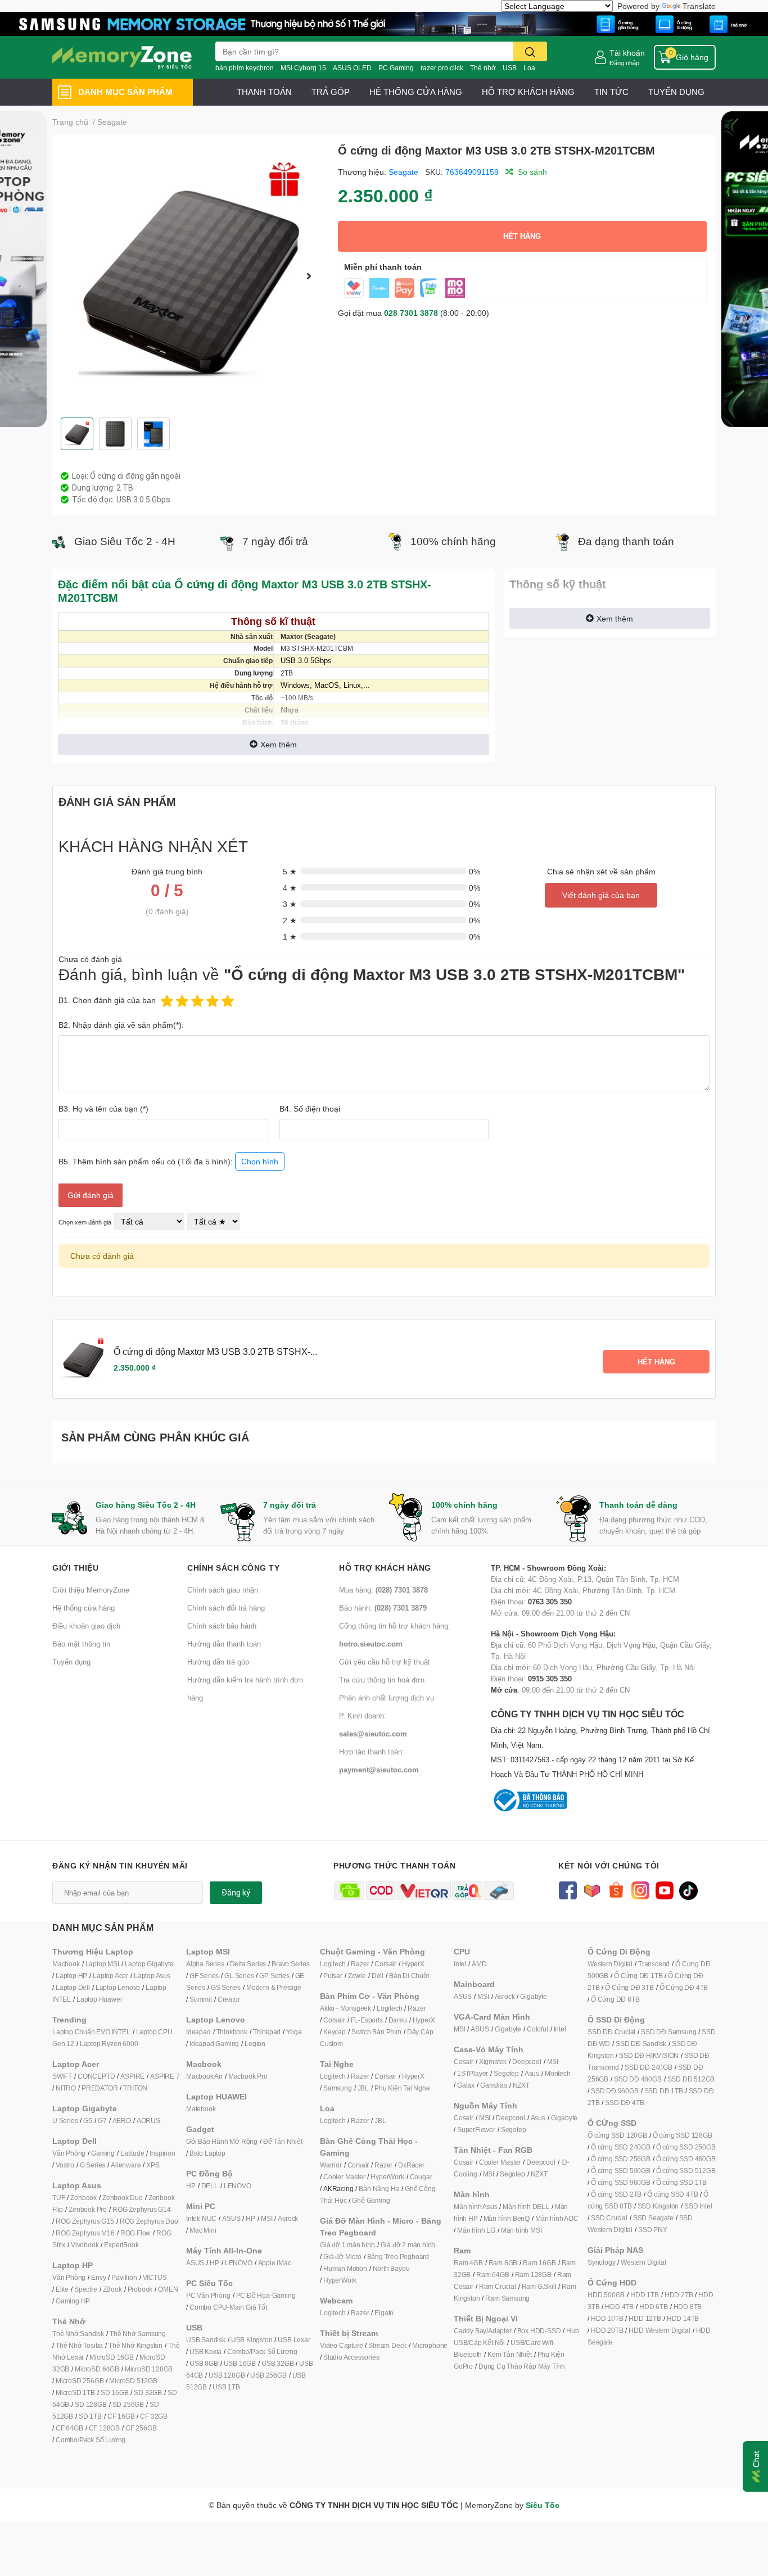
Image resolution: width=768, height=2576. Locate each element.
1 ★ (290, 936)
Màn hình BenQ (507, 2218)
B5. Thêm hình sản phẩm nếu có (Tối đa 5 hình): (168, 1161)
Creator (229, 1999)
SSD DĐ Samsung (668, 2032)
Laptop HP (71, 1976)
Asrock (288, 2218)
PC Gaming (396, 68)
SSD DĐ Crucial (611, 2032)
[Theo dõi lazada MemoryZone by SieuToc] (592, 1890)
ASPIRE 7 (165, 2076)
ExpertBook (121, 2245)
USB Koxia (205, 2351)
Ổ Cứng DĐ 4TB (684, 1987)
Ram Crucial (498, 2286)
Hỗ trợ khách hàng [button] (385, 1568)
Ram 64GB (493, 2275)
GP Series (274, 1976)
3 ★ (290, 904)
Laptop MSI (102, 1964)
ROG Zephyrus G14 (142, 2209)
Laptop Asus (152, 1976)
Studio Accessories (351, 2357)
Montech (558, 2073)
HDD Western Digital (659, 2330)
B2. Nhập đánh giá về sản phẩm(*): (121, 1025)
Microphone (430, 2345)
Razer (360, 1964)
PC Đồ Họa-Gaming (266, 2295)
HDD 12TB (645, 2318)
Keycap (335, 2032)
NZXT (521, 2085)
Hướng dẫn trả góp (218, 1662)
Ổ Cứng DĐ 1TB (638, 1976)
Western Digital (610, 1964)
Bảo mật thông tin (81, 1644)
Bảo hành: (383, 1608)
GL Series (239, 1976)
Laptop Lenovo (118, 1987)
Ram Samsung (507, 2298)
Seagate (403, 172)
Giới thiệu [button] (75, 1568)
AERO (122, 2121)
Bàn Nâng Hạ (379, 2189)
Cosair (464, 2062)
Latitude (132, 2153)
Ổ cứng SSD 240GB (621, 2147)
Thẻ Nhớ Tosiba (79, 2345)
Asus (532, 2073)
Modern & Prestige (274, 1987)
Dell (378, 1976)
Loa (529, 68)
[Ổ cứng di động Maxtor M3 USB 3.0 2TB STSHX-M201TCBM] (191, 276)
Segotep (506, 2073)
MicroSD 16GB (112, 2357)
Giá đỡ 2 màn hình (408, 2245)
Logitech (333, 1964)
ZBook (112, 2289)
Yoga (294, 2032)
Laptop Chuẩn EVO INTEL (91, 2032)
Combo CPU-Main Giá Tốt (228, 2307)
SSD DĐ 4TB (624, 2103)
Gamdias (494, 2085)
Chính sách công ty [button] (233, 1568)
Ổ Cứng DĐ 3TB (629, 1987)
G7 (102, 2121)
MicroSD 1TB (75, 2393)
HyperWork (387, 2177)
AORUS (148, 2121)
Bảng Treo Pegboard (398, 2257)
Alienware (126, 2165)
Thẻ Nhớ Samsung (138, 2334)
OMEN (168, 2289)
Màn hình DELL (526, 2207)
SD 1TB (90, 2416)
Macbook (66, 1964)
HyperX (413, 1964)
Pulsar (333, 1976)
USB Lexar (294, 2340)
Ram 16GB (539, 2263)
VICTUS (155, 2277)
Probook (140, 2289)
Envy (98, 2277)
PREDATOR (100, 2088)
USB (510, 68)
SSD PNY (653, 2230)
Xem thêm (279, 744)
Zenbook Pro (88, 2209)
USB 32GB (277, 2363)
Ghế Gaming (371, 2200)
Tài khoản (627, 53)
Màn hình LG (476, 2230)
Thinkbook (232, 2032)
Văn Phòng (69, 2153)
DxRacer (411, 2165)
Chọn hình (260, 1161)
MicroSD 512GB (133, 2381)
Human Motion (345, 2268)
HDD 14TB (683, 2318)
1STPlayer (473, 2073)
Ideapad (198, 2032)
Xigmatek (493, 2062)
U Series (65, 2121)
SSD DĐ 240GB (649, 2067)
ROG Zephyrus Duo (149, 2221)
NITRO (66, 2088)
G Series (92, 2165)
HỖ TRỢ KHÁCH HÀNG (528, 92)
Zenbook (83, 2198)
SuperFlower (476, 2130)
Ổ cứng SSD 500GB (621, 2171)
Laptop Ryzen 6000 (109, 2044)
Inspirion (162, 2153)
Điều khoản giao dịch (86, 1626)
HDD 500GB (606, 2295)
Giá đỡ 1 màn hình (347, 2245)
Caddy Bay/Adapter (483, 2331)
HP (191, 2186)
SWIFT (62, 2076)
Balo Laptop (207, 2153)
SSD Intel (698, 2206)
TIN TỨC (611, 92)
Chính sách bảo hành (222, 1626)
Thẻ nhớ (483, 68)
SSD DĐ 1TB (664, 2091)
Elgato (384, 2313)
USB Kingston (252, 2340)
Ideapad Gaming (214, 2044)
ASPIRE (132, 2076)
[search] (530, 51)
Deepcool (527, 2062)
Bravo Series (291, 1964)
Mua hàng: (383, 1590)
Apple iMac (275, 2263)
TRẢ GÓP (331, 92)
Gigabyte (533, 1996)
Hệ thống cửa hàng (83, 1608)
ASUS (231, 2218)
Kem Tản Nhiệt (509, 2354)
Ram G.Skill (539, 2286)
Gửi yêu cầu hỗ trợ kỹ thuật (385, 1662)
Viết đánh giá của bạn (601, 895)
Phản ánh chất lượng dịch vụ (387, 1698)
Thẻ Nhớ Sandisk (78, 2334)
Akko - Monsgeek (345, 2008)
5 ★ (290, 871)
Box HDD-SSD (539, 2331)
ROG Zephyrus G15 (85, 2221)
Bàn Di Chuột (409, 1976)
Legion (255, 2044)
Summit (201, 1999)
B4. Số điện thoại (310, 1108)
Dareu (398, 2020)
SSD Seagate (653, 2218)
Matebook (201, 2109)
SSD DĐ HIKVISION (649, 2055)
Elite (62, 2289)
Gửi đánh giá (91, 1195)
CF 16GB (121, 2416)
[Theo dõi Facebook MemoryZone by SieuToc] (568, 1890)
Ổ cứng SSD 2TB (616, 2194)
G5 (88, 2121)
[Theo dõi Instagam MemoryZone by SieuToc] (640, 1890)
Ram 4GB (468, 2263)
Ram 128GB (533, 2275)
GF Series (204, 1976)
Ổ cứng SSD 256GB (621, 2159)
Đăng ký (236, 1893)
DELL (210, 2186)
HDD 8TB (688, 2307)
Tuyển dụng (71, 1662)
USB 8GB (204, 2363)
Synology (601, 2262)
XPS (153, 2165)
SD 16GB (115, 2393)
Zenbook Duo (123, 2198)
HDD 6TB (654, 2307)
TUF (58, 2198)
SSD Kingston (658, 2206)
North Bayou (391, 2268)
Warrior (331, 2165)
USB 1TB (226, 2387)
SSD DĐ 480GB (638, 2079)
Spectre (86, 2289)
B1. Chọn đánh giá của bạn (107, 1000)
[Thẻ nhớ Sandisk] (384, 23)
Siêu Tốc (543, 2505)
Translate (699, 6)
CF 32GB (154, 2416)
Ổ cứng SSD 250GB (686, 2147)
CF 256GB (141, 2428)
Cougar (421, 2177)
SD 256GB (128, 2404)
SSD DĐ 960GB (615, 2091)
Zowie (357, 1976)
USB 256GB (268, 2375)
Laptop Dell (73, 1987)
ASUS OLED (352, 68)
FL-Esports (367, 2020)
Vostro (65, 2165)
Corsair (385, 1964)
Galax (466, 2085)
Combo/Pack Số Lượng (91, 2440)
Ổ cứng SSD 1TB (681, 2182)
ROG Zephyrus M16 (85, 2233)
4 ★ (290, 888)
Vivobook (85, 2245)
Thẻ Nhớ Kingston (135, 2345)
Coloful (537, 2029)
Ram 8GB (503, 2263)
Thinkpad (267, 2032)
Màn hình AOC (557, 2218)
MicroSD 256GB (80, 2381)
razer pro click (442, 68)
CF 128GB (104, 2428)
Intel (460, 1964)
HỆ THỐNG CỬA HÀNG (416, 92)
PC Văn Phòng (208, 2295)
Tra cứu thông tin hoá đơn (382, 1680)
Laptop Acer (110, 1976)
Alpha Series (205, 1964)
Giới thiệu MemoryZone (91, 1590)
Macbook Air (204, 2076)
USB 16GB (240, 2363)
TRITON (135, 2088)
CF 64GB (69, 2428)
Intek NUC (201, 2218)
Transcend (654, 1964)
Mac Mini (203, 2230)
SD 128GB (91, 2404)
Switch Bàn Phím (376, 2032)
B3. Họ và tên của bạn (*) (103, 1108)
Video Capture (341, 2345)
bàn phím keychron (245, 68)
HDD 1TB (645, 2295)
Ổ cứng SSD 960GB (621, 2182)
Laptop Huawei (99, 1999)
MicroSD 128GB (149, 2369)
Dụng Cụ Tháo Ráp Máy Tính (522, 2366)
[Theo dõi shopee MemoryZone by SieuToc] (616, 1890)
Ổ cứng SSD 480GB (686, 2159)
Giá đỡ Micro (342, 2257)
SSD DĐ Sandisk (641, 2044)
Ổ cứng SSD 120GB (617, 2135)
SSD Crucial (609, 2218)
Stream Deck (387, 2345)
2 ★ (290, 920)
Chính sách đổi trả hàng (226, 1608)
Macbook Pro (248, 2076)
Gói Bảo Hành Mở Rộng (222, 2141)
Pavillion (124, 2277)
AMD (479, 1964)
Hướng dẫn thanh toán (224, 1644)
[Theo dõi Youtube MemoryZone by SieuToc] (664, 1890)
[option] (191, 276)
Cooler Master (344, 2177)
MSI (266, 2218)
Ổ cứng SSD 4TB (672, 2194)
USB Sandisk (206, 2340)
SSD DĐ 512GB (691, 2079)
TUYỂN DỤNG (676, 92)
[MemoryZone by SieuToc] (122, 57)
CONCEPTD (96, 2076)
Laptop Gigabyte (149, 1964)
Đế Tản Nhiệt (283, 2141)
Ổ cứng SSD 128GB (683, 2135)
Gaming (103, 2153)
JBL (363, 2088)
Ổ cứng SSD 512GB (686, 2171)
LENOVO (238, 2186)
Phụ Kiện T (390, 2088)
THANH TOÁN (264, 92)
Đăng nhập (624, 63)
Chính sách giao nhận (223, 1590)
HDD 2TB (679, 2295)
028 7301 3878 (411, 313)
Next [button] (309, 276)
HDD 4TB (619, 2307)
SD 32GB (148, 2393)
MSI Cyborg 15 (303, 68)
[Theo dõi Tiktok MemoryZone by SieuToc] (688, 1890)
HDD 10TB (607, 2318)
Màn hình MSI (521, 2230)
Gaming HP (73, 2301)
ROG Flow (135, 2233)
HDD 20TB (607, 2330)
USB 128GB (227, 2375)
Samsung (338, 2088)
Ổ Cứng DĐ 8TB (615, 1999)
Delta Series (248, 1964)
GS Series (226, 1987)
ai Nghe (418, 2088)
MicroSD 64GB (97, 2369)
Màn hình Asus (475, 2207)
